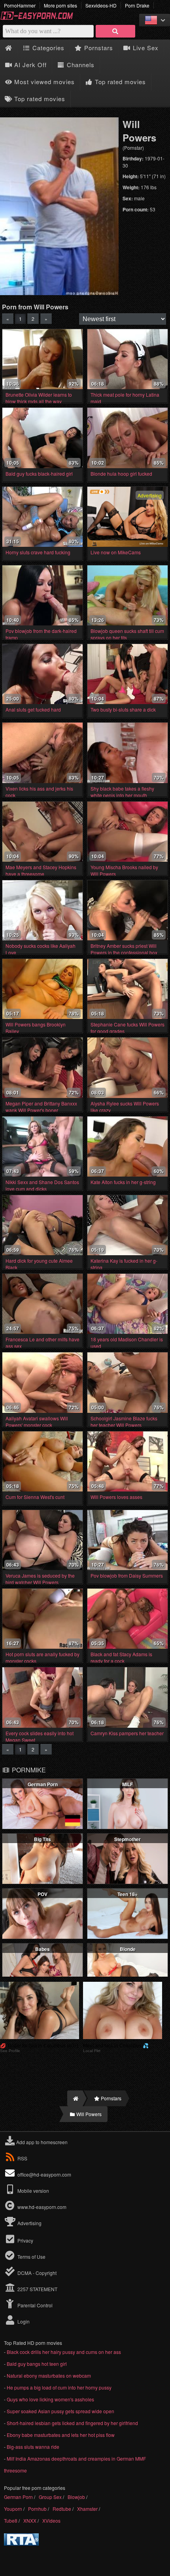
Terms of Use (31, 2257)
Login (23, 2321)
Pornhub (37, 2509)
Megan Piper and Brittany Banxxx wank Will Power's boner (41, 1107)
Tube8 (11, 2520)
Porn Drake (137, 5)
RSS (22, 2158)
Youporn (13, 2509)
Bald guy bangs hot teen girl (37, 2364)
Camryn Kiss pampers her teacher (127, 1733)
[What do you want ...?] (115, 31)
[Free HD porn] (40, 18)
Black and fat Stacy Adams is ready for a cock (121, 1657)
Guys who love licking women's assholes (50, 2399)
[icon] (8, 48)
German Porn (18, 2497)
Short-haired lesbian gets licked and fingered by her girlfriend (72, 2423)
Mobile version (33, 2191)
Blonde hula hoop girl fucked (121, 474)
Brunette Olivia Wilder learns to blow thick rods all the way (39, 398)
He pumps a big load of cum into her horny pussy (59, 2387)
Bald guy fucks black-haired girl (39, 474)
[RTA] (21, 2543)
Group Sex (50, 2497)
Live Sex (145, 48)
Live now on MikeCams (116, 552)
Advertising (29, 2223)
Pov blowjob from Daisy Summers (127, 1575)
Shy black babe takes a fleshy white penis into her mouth (122, 792)
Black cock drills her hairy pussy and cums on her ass (64, 2352)
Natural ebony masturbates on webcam (49, 2375)
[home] (75, 2098)
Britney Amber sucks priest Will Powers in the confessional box (124, 949)
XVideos (51, 2520)
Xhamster (87, 2509)
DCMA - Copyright (36, 2273)
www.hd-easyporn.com (42, 2207)
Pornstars (98, 48)
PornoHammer (20, 5)
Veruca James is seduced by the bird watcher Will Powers (40, 1579)
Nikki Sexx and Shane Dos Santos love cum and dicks (42, 1185)
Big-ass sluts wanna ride (33, 2447)
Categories (47, 48)
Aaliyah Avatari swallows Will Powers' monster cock (37, 1422)
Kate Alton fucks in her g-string (123, 1182)
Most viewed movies (43, 82)
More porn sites (60, 5)
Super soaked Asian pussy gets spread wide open (60, 2411)
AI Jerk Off (29, 65)
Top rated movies (119, 82)
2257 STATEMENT (37, 2289)
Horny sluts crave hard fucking (38, 552)
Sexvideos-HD (101, 5)
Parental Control (34, 2305)
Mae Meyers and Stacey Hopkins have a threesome (41, 870)
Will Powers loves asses (116, 1497)
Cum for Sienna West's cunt (35, 1497)
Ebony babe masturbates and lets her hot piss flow (61, 2435)
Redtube (62, 2509)
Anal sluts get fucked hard (33, 709)
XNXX (30, 2520)
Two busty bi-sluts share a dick (123, 709)
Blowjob (76, 2497)
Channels (80, 65)
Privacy (25, 2240)
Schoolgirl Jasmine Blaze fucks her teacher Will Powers (124, 1422)
